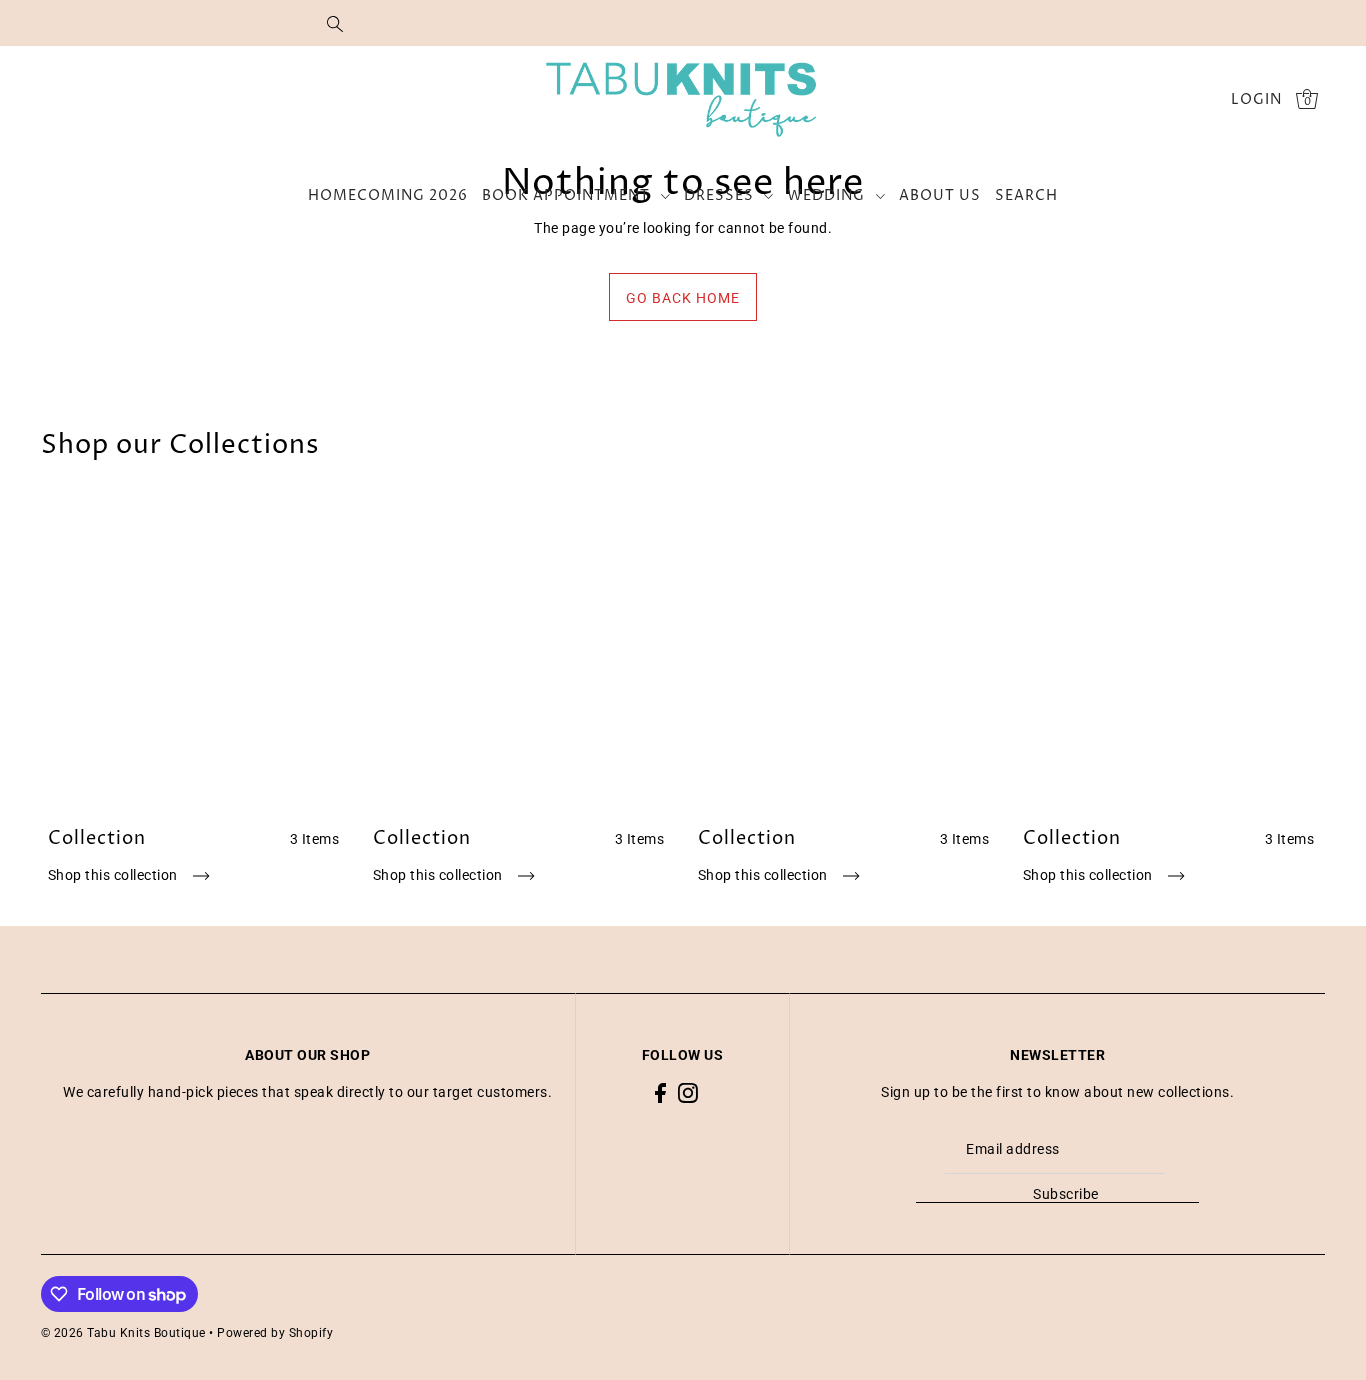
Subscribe (1066, 1194)
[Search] (335, 23)
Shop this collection (115, 875)
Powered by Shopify (275, 1333)
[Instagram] (688, 1092)
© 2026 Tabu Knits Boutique (123, 1333)
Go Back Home (683, 298)
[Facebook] (660, 1092)
